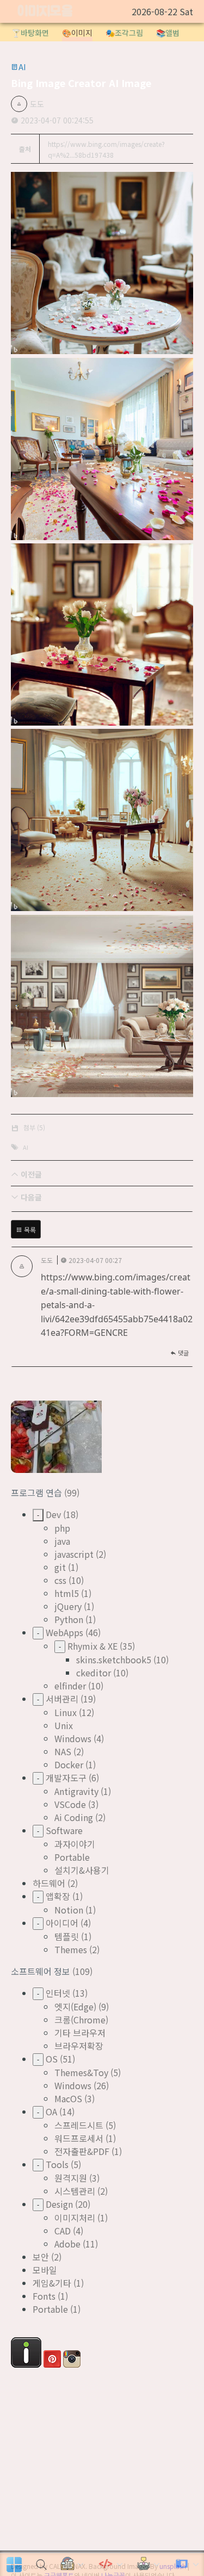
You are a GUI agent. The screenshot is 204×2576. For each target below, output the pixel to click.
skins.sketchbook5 (114, 1659)
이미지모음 (45, 12)
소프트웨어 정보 (42, 1971)
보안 (41, 2257)
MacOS (68, 2098)
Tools (57, 2164)
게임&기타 (52, 2283)
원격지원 (71, 2178)
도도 (37, 104)
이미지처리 (75, 2218)
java (62, 1541)
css (60, 1580)
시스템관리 (75, 2191)
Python (69, 1619)
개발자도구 (66, 1778)
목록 (29, 1230)
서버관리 (62, 1699)
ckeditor (94, 1673)
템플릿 (67, 1936)
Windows (73, 1738)
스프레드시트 (79, 2125)
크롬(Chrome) (81, 2020)
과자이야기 (75, 1844)
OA (51, 2111)
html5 (67, 1593)
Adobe (67, 2244)
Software (64, 1830)
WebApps (64, 1632)
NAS (63, 1751)
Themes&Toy (81, 2072)
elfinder (70, 1686)
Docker (69, 1764)
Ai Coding (74, 1817)
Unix (64, 1725)
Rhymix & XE (92, 1646)
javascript (74, 1554)
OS (52, 2059)
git (60, 1567)
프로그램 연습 (38, 1493)
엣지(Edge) (75, 2007)
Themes (71, 1949)
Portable (72, 1857)
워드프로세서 (79, 2138)
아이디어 (62, 1923)
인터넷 (58, 1993)
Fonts (44, 2296)
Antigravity (76, 1791)
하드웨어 (49, 1883)
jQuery (68, 1606)
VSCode (70, 1804)
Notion (69, 1910)
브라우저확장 (79, 2046)
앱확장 (58, 1896)
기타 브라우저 (80, 2033)
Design (59, 2204)
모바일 (45, 2270)
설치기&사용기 (82, 1870)
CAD (63, 2231)
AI (26, 1147)
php (62, 1528)
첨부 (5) (34, 1127)
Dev (53, 1514)
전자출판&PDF (82, 2151)
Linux (66, 1712)
